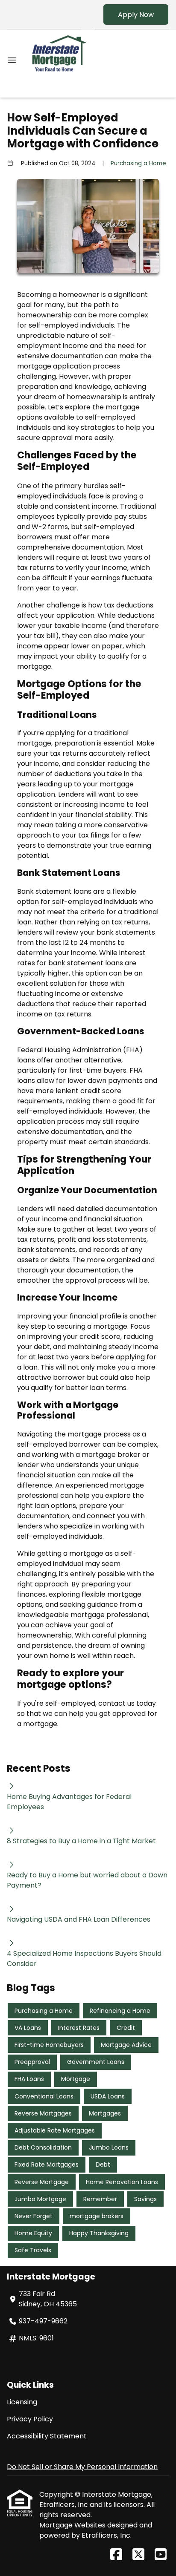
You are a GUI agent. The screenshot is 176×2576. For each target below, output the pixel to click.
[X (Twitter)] (138, 2555)
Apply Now (136, 15)
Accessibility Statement (47, 2436)
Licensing (22, 2402)
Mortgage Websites (73, 2525)
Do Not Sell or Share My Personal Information (82, 2467)
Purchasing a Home (138, 163)
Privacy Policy (30, 2419)
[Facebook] (116, 2555)
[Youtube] (161, 2555)
